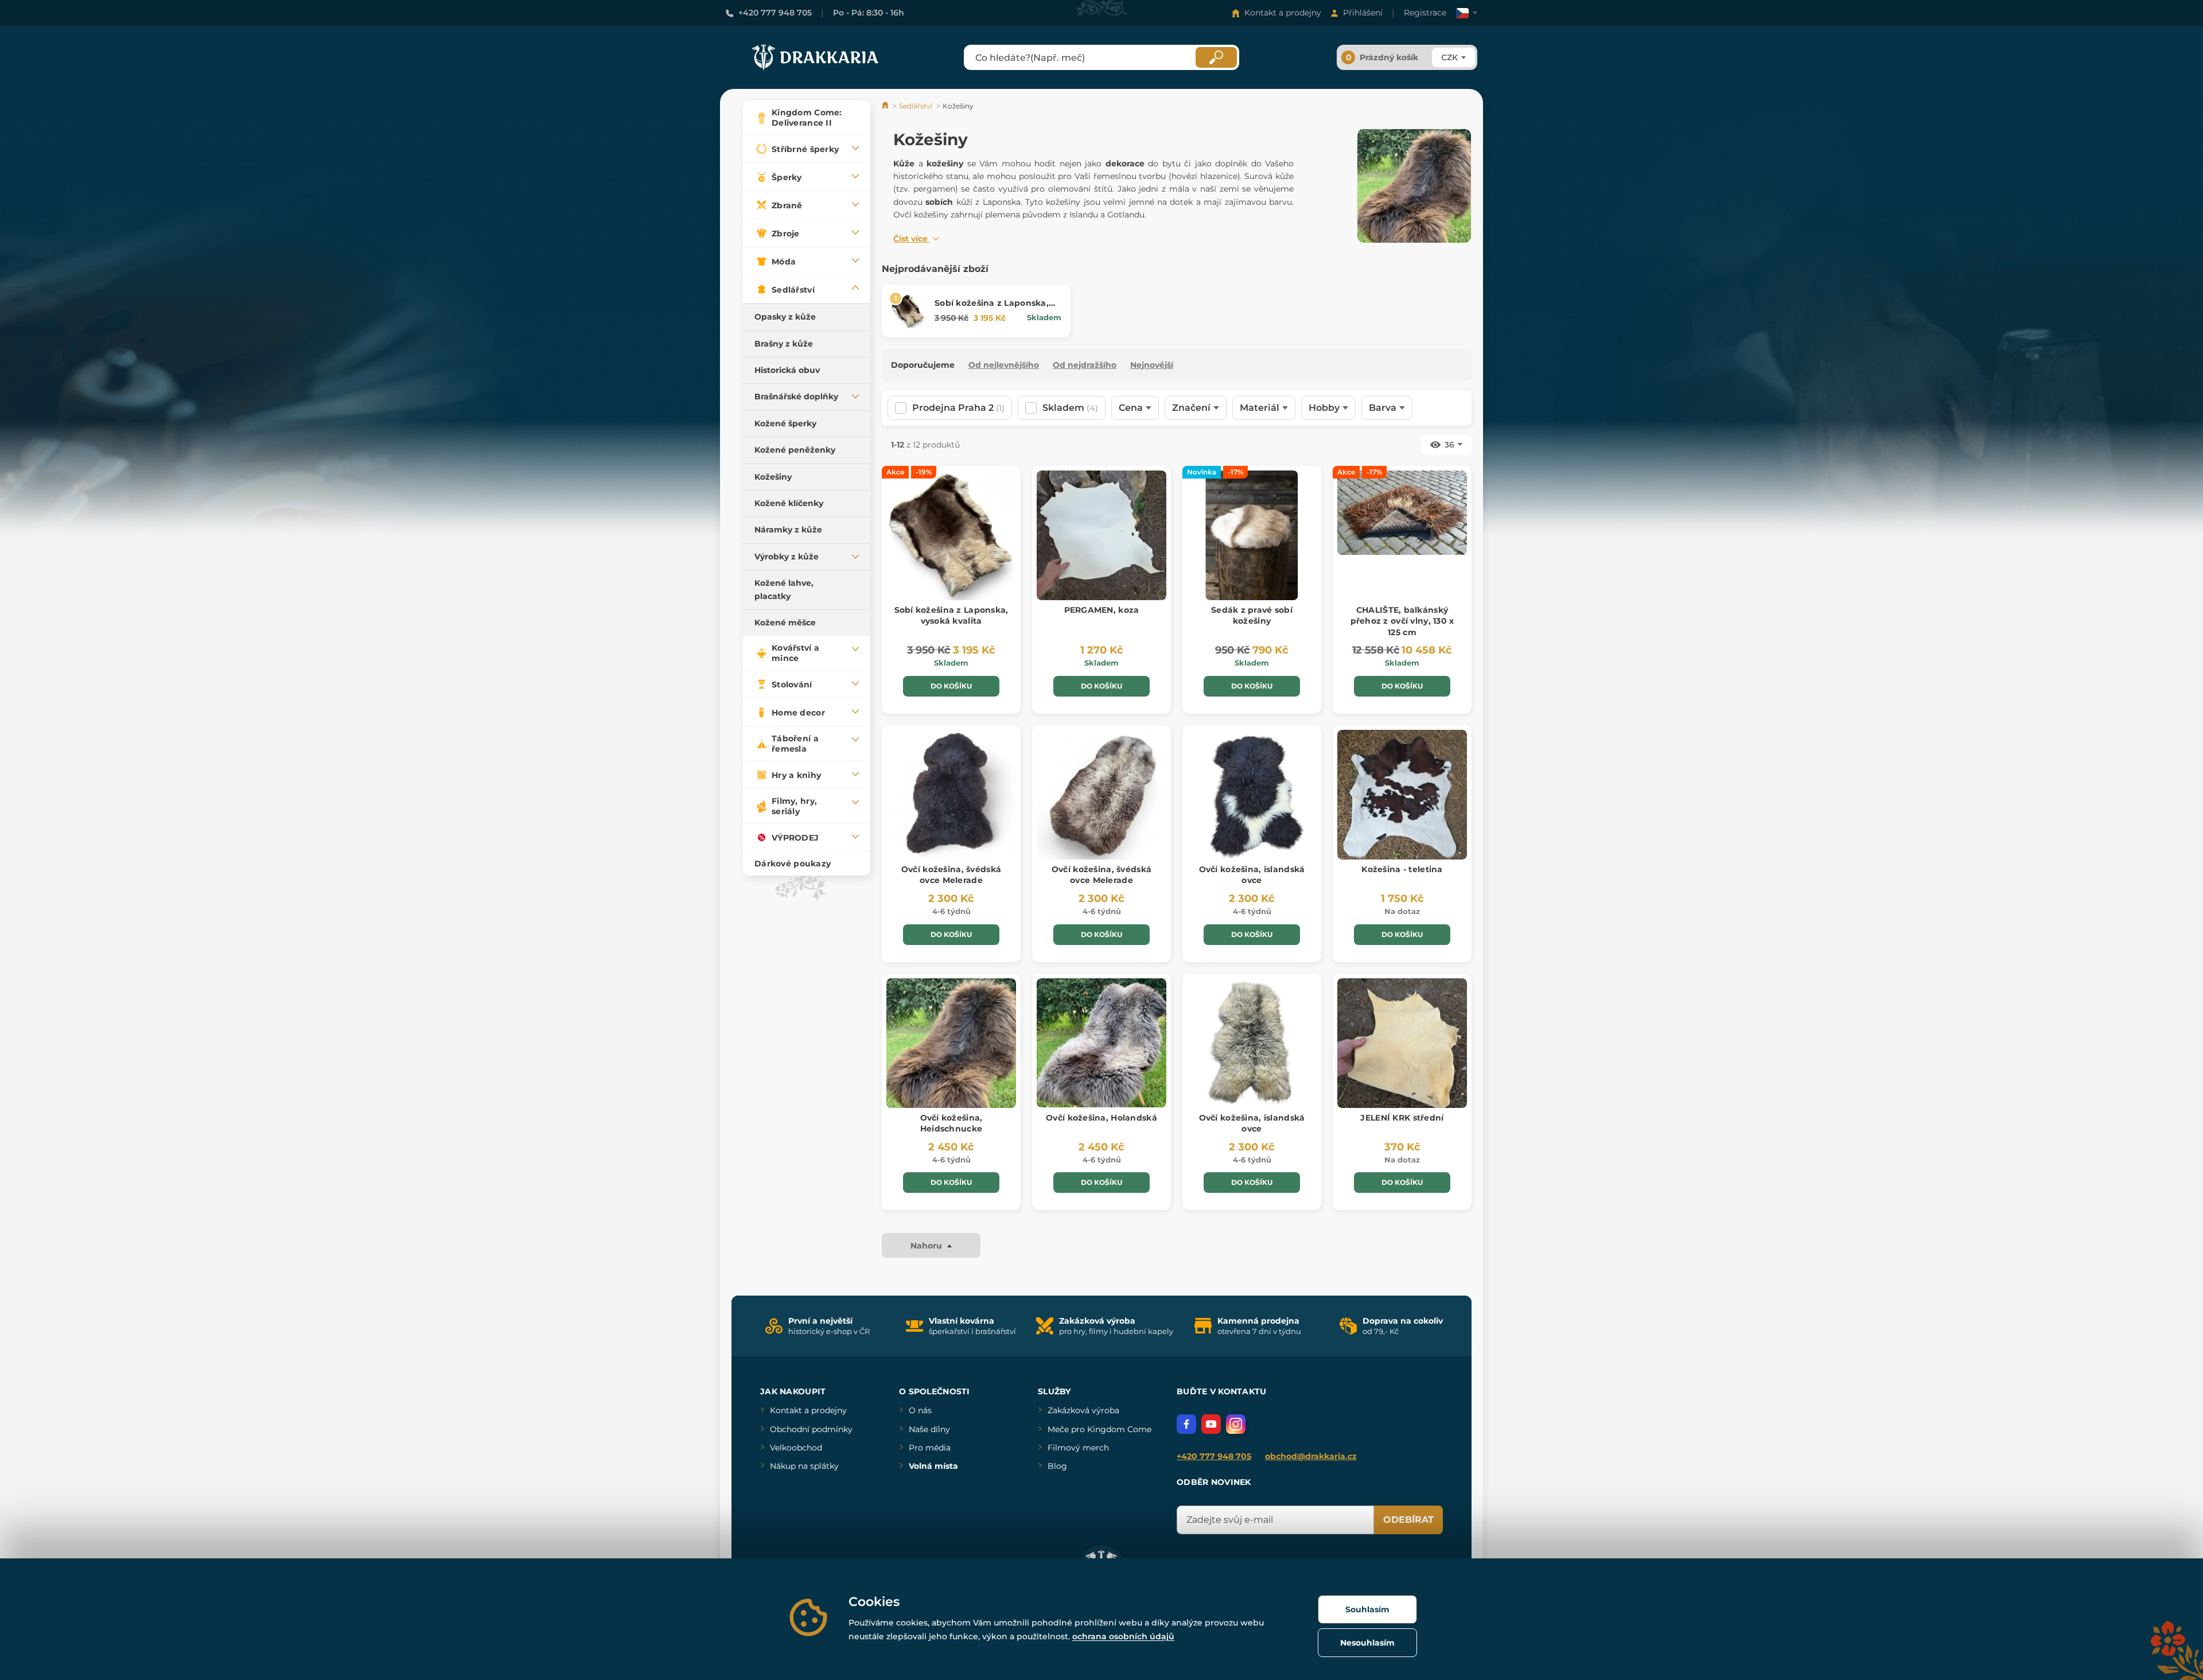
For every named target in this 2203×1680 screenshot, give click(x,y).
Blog (1057, 1466)
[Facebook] (1186, 1424)
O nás (920, 1410)
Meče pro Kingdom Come (1099, 1429)
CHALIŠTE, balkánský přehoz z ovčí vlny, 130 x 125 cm (1402, 621)
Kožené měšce (785, 623)
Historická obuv (787, 370)
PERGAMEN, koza (1102, 610)
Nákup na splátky (804, 1466)
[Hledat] (1216, 57)
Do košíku (951, 686)
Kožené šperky (785, 423)
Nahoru (927, 1246)
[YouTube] (1211, 1424)
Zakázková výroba (1083, 1410)
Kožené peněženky (795, 450)
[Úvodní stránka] (886, 106)
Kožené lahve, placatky (784, 589)
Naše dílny (929, 1429)
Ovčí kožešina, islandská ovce (1252, 875)
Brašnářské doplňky (796, 396)
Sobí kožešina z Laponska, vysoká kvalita (992, 309)
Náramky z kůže (788, 530)
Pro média (930, 1448)
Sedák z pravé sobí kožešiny (1252, 616)
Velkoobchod (796, 1448)
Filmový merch (1078, 1448)
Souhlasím (1367, 1609)
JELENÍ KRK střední (1402, 1118)
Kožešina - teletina (1402, 869)
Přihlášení (1363, 13)
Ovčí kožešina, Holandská (1101, 1118)
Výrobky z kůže (787, 557)
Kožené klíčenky (789, 503)
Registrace (1425, 13)
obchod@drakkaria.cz (1311, 1456)
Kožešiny (773, 477)
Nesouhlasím (1367, 1643)
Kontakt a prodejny (1283, 13)
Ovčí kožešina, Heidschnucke (951, 1123)
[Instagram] (1236, 1424)
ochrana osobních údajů (1123, 1636)
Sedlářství (916, 106)
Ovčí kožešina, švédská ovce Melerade (951, 875)
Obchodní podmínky (811, 1429)
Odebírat (1408, 1520)
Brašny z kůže (784, 344)
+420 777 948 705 (775, 13)
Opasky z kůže (785, 317)
